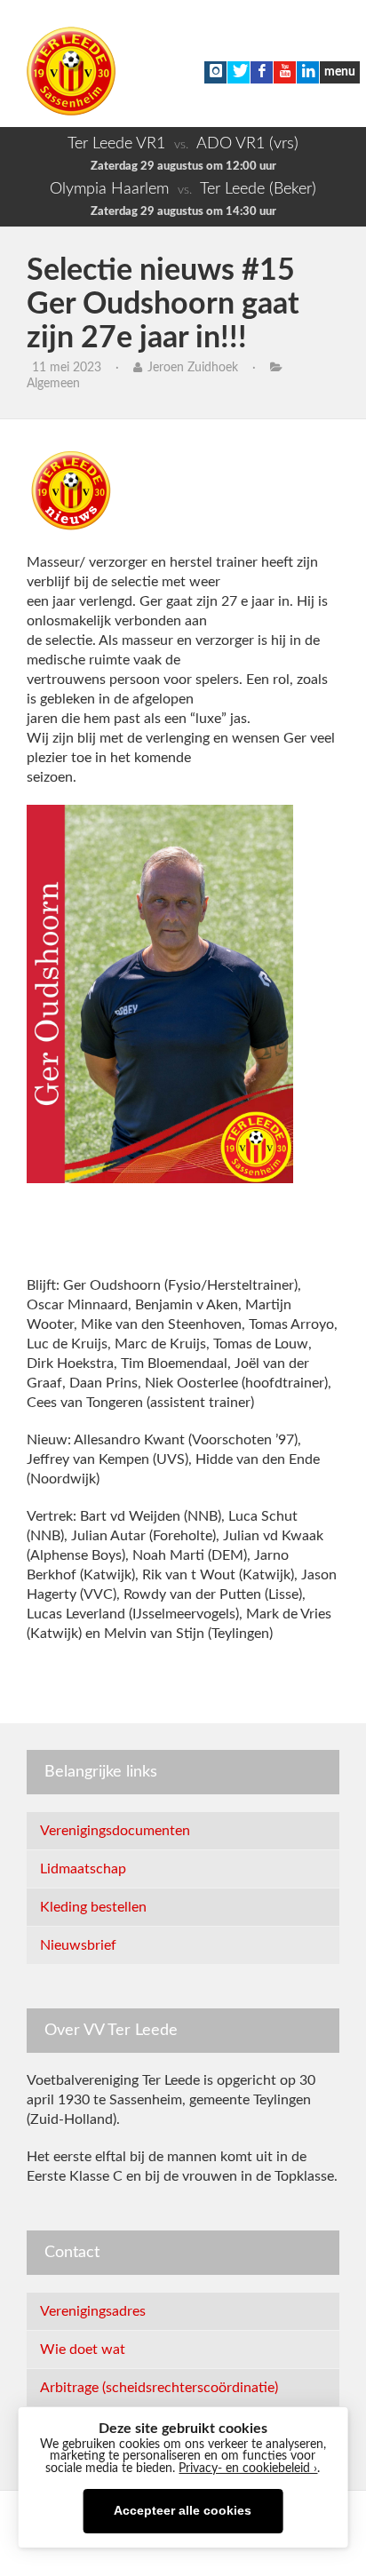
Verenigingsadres (93, 2311)
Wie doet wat (83, 2349)
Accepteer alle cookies (183, 2511)
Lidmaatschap (83, 1869)
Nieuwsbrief (78, 1945)
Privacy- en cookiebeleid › (248, 2469)
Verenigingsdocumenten (115, 1831)
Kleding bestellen (93, 1907)
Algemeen (53, 384)
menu (340, 72)
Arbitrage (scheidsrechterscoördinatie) (159, 2388)
